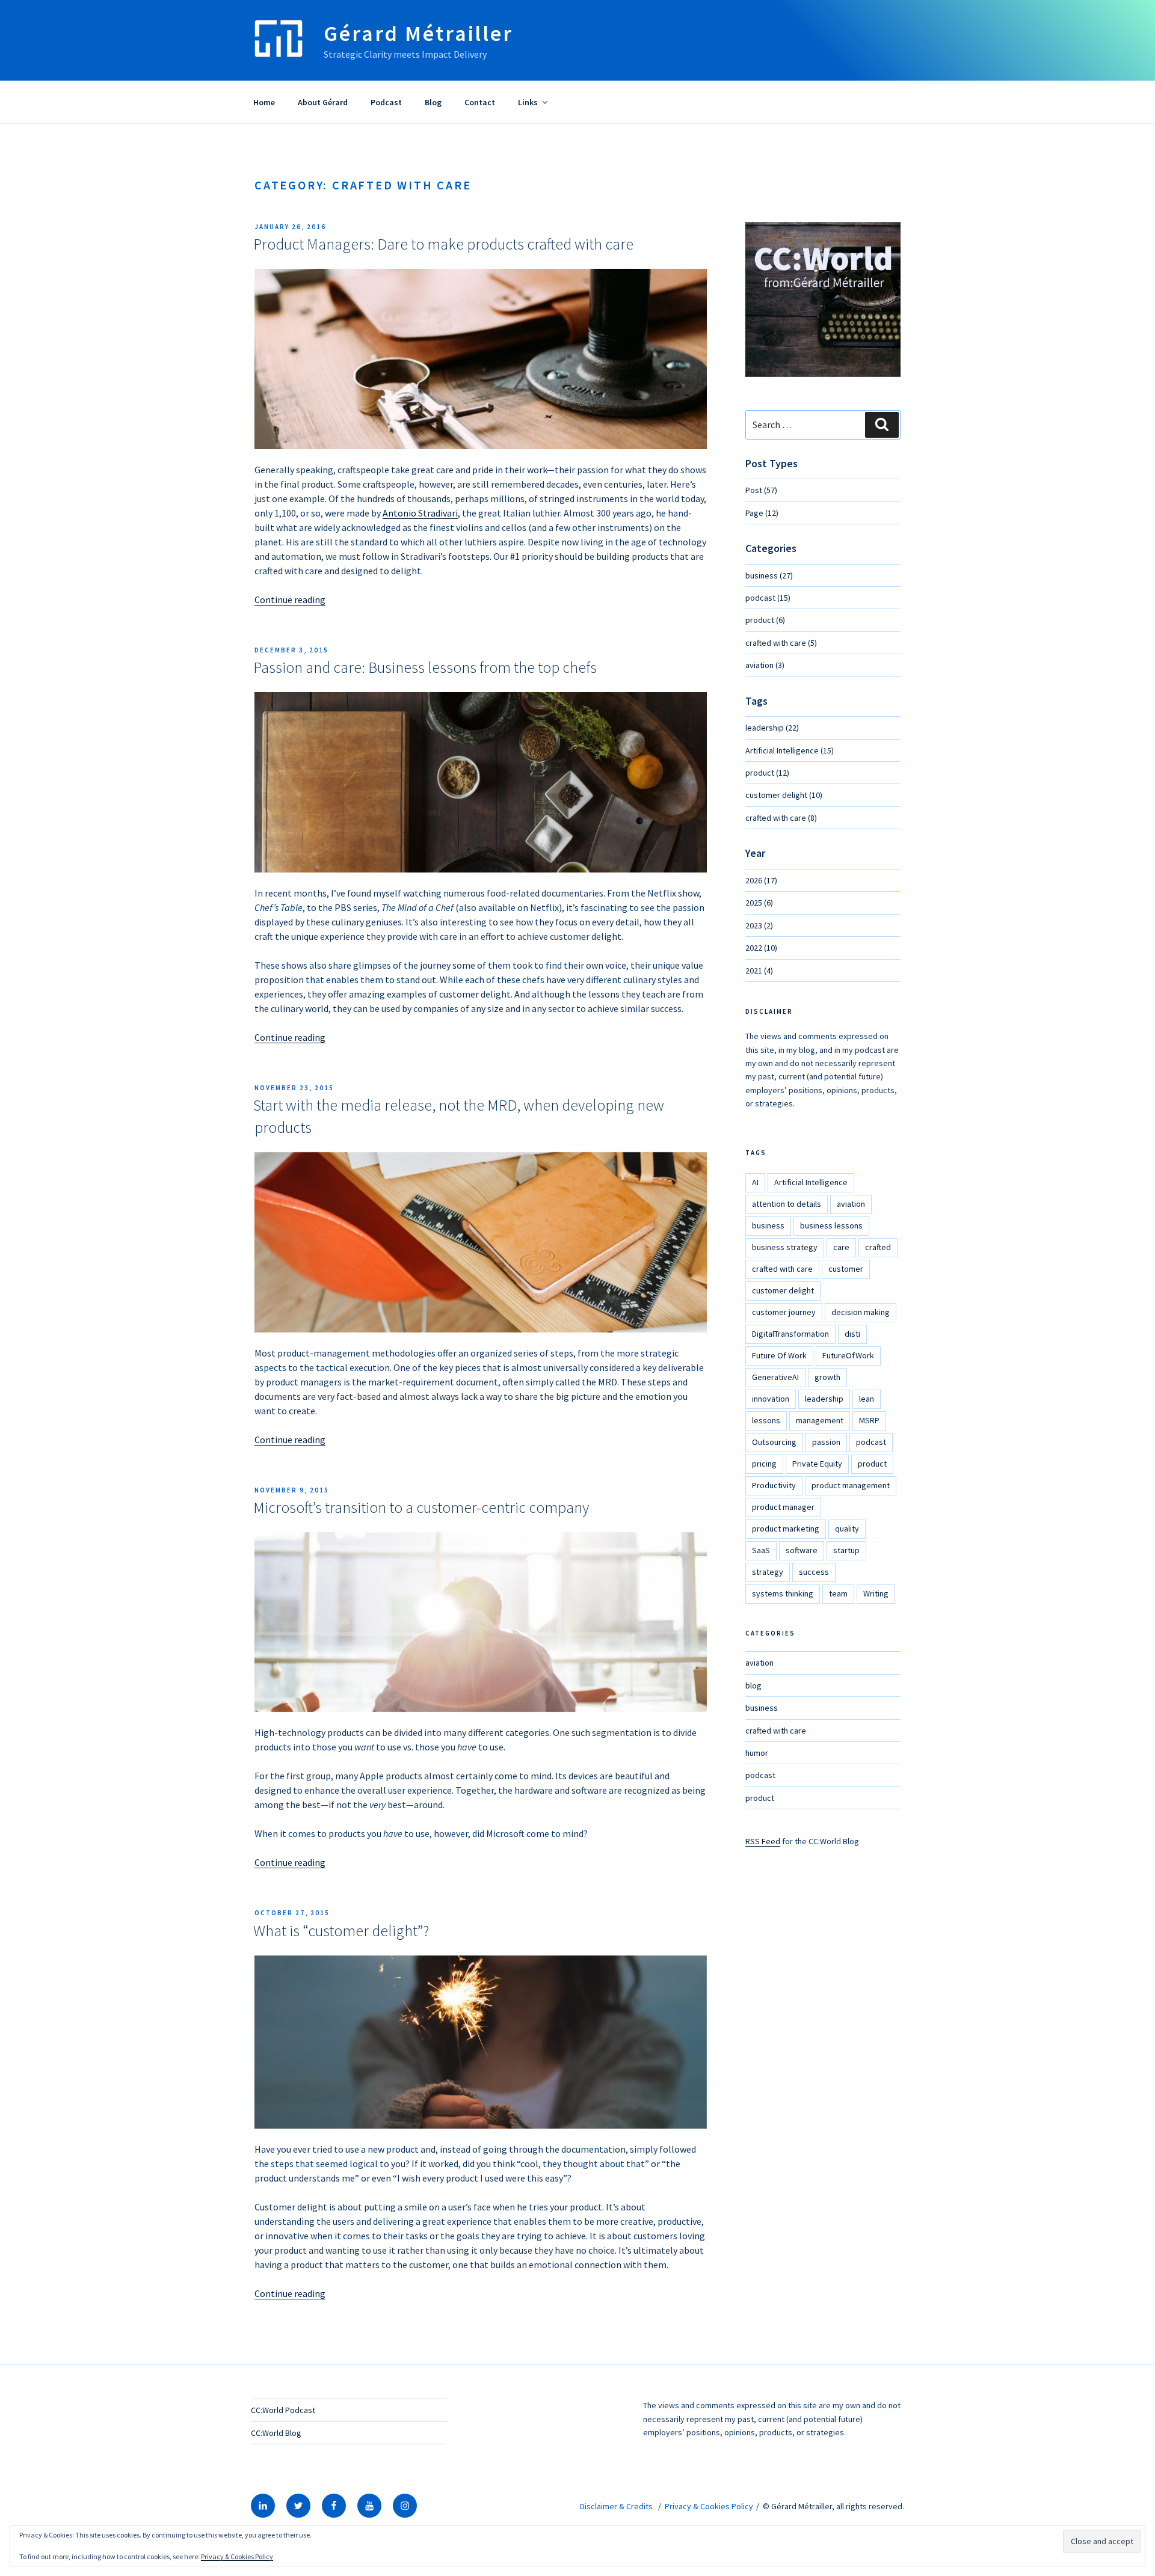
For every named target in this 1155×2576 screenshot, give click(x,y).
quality (847, 1529)
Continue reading (290, 600)
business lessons (831, 1225)
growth (827, 1377)
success (814, 1572)
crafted (878, 1247)
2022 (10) (761, 948)
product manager (783, 1507)
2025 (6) (759, 903)
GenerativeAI (775, 1377)
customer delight (783, 1290)
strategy (768, 1572)
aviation (851, 1204)
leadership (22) (772, 728)
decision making (861, 1312)
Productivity (774, 1485)
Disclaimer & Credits (616, 2506)
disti (852, 1334)
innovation (771, 1399)
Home (264, 102)
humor (757, 1753)
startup (846, 1550)
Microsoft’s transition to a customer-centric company (421, 1507)
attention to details (787, 1204)
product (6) (765, 620)
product (872, 1464)
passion (826, 1442)
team (838, 1593)
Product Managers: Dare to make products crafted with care (443, 244)
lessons (766, 1420)
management (820, 1420)
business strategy (785, 1247)
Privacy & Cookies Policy (709, 2506)
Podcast (386, 102)
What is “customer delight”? (341, 1930)
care (841, 1247)
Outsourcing (774, 1442)
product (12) (767, 773)
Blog (433, 102)
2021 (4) (759, 971)
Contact (480, 102)
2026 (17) (761, 880)
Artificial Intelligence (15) (790, 750)
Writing (876, 1593)
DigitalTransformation (790, 1334)
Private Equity (817, 1464)
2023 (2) (759, 925)
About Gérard (323, 102)
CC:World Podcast (283, 2410)
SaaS (761, 1550)
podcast (871, 1442)
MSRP (869, 1420)
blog (753, 1685)
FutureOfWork (848, 1355)
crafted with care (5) (781, 643)
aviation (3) (765, 665)
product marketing (786, 1529)
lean (867, 1399)
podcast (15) (768, 598)
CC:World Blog (276, 2433)
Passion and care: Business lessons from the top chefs (425, 667)
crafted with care (782, 1269)
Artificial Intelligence (811, 1182)
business (768, 1225)
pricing (764, 1464)
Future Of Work (779, 1355)
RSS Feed (763, 1841)
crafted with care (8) (781, 818)
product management (851, 1485)
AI (755, 1182)
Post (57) (761, 490)
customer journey (784, 1312)
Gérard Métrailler (418, 33)
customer (846, 1269)
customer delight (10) (784, 795)
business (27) (769, 575)
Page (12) (762, 513)
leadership (824, 1399)
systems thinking (783, 1593)
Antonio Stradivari (420, 513)
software (802, 1550)
